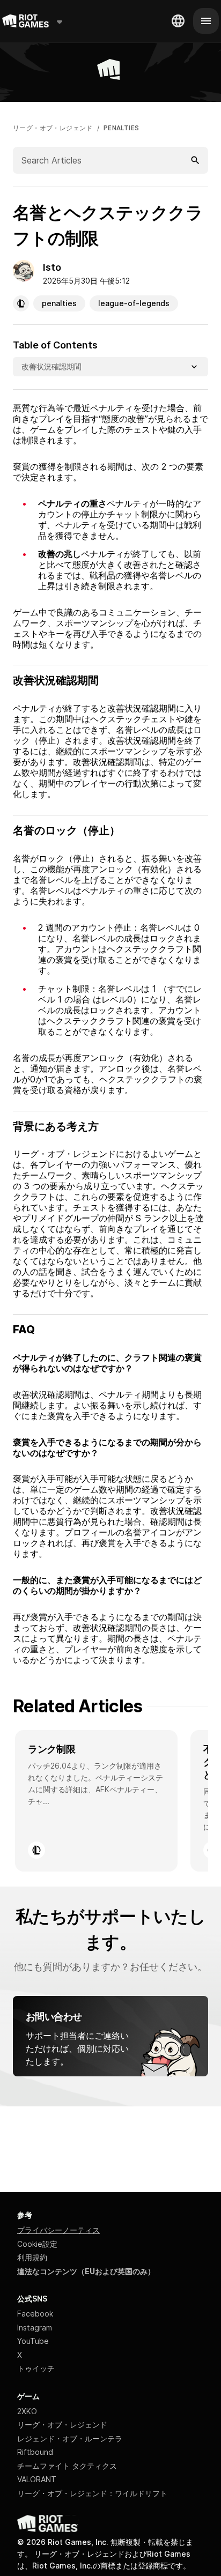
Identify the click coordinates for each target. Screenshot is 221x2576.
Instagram (35, 2328)
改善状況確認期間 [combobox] (51, 366)
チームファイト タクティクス (67, 2466)
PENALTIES (121, 128)
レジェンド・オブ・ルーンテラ (70, 2438)
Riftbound (35, 2452)
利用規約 (32, 2257)
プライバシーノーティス (58, 2230)
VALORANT (37, 2479)
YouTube (33, 2341)
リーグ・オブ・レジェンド (53, 128)
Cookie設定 (37, 2244)
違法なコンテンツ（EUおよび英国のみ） (86, 2271)
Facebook (35, 2314)
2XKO (27, 2411)
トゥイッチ (36, 2368)
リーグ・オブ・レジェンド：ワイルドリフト (92, 2493)
